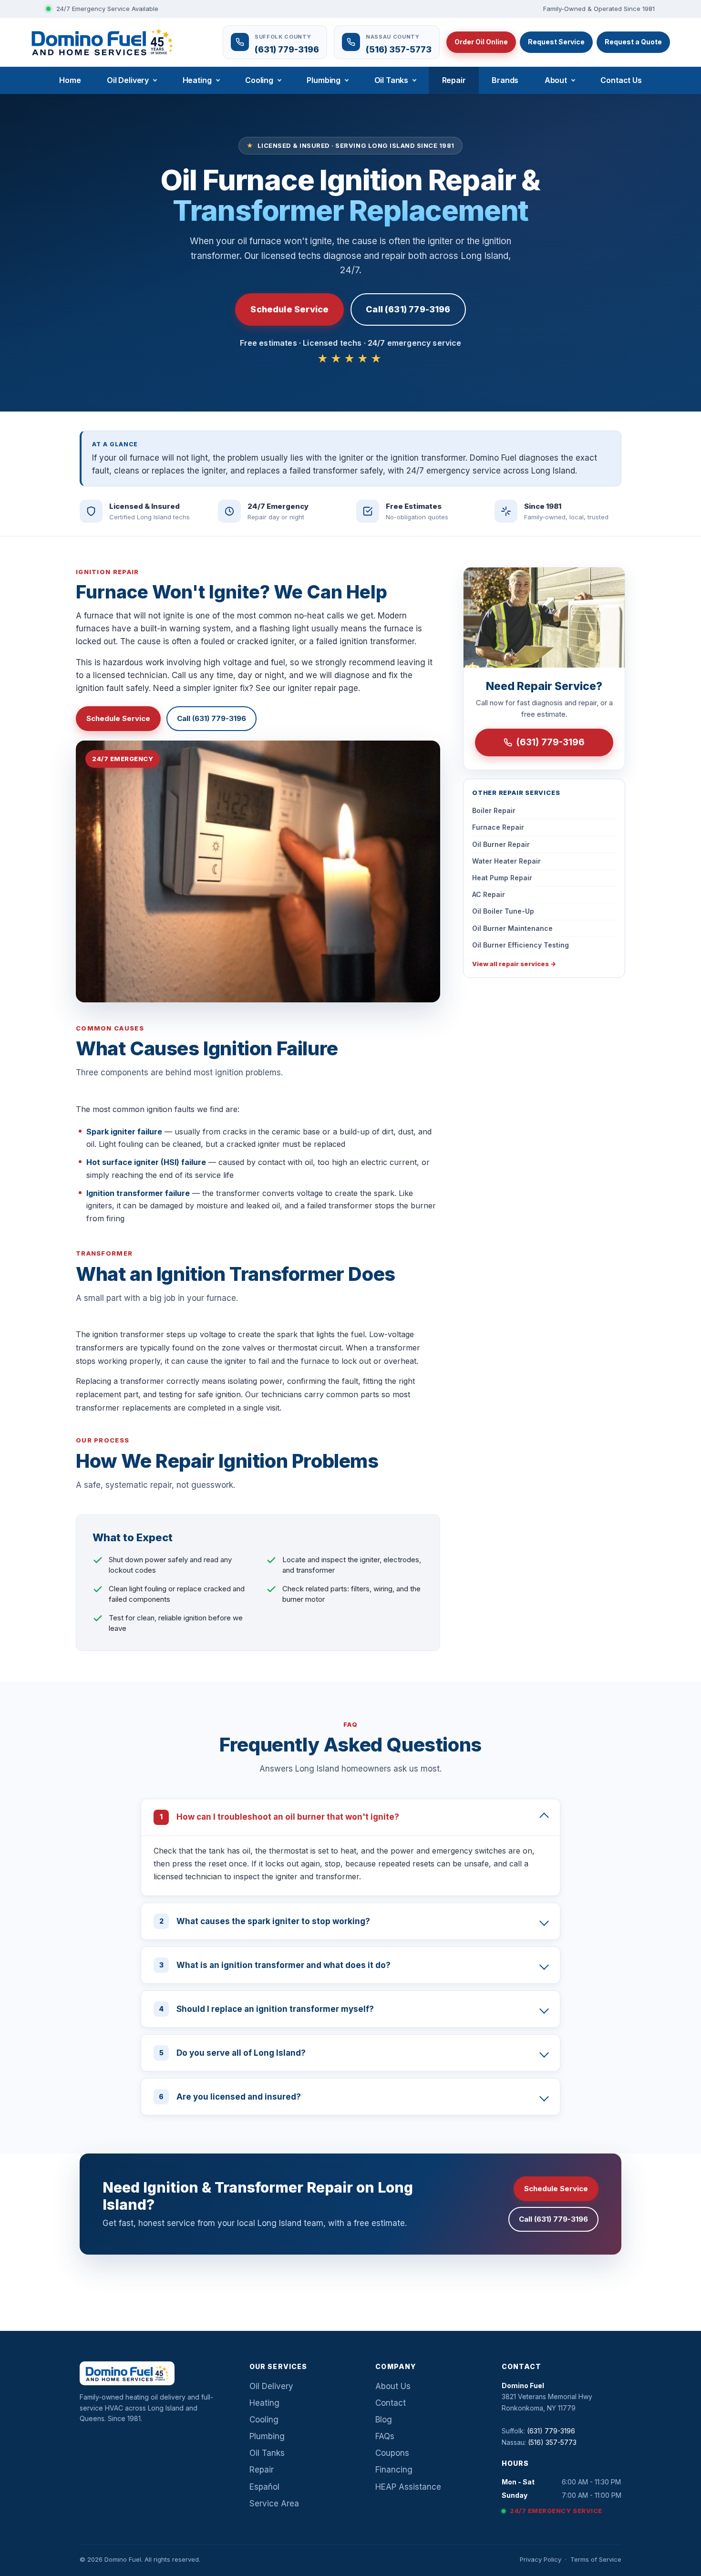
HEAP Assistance (408, 2487)
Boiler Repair (494, 810)
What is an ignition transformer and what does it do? (275, 1965)
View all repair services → (514, 964)
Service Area (274, 2504)
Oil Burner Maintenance (512, 928)
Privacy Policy (541, 2559)
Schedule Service (289, 309)
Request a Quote (633, 42)
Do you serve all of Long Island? (233, 2053)
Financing (394, 2470)
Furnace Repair (498, 827)
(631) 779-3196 (550, 742)
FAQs (385, 2436)
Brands (505, 80)
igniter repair (312, 688)
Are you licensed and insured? (230, 2097)
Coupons (392, 2453)
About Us (393, 2386)
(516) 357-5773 (552, 2442)
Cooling (259, 80)
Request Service (556, 42)
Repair (454, 80)
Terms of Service (596, 2559)
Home (70, 80)
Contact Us (621, 80)
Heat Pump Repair (502, 878)
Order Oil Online (481, 42)
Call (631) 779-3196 (408, 309)
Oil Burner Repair (501, 844)
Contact (391, 2403)
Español (264, 2487)
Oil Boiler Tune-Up (503, 911)
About (556, 80)
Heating (197, 80)
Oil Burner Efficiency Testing (521, 945)
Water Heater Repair (506, 861)
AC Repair (489, 894)
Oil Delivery (128, 80)
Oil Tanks (392, 80)
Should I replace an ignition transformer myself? (266, 2009)
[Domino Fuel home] (102, 42)
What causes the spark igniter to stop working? (265, 1921)
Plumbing (324, 80)
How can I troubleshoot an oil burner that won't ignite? (279, 1817)
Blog (384, 2420)
